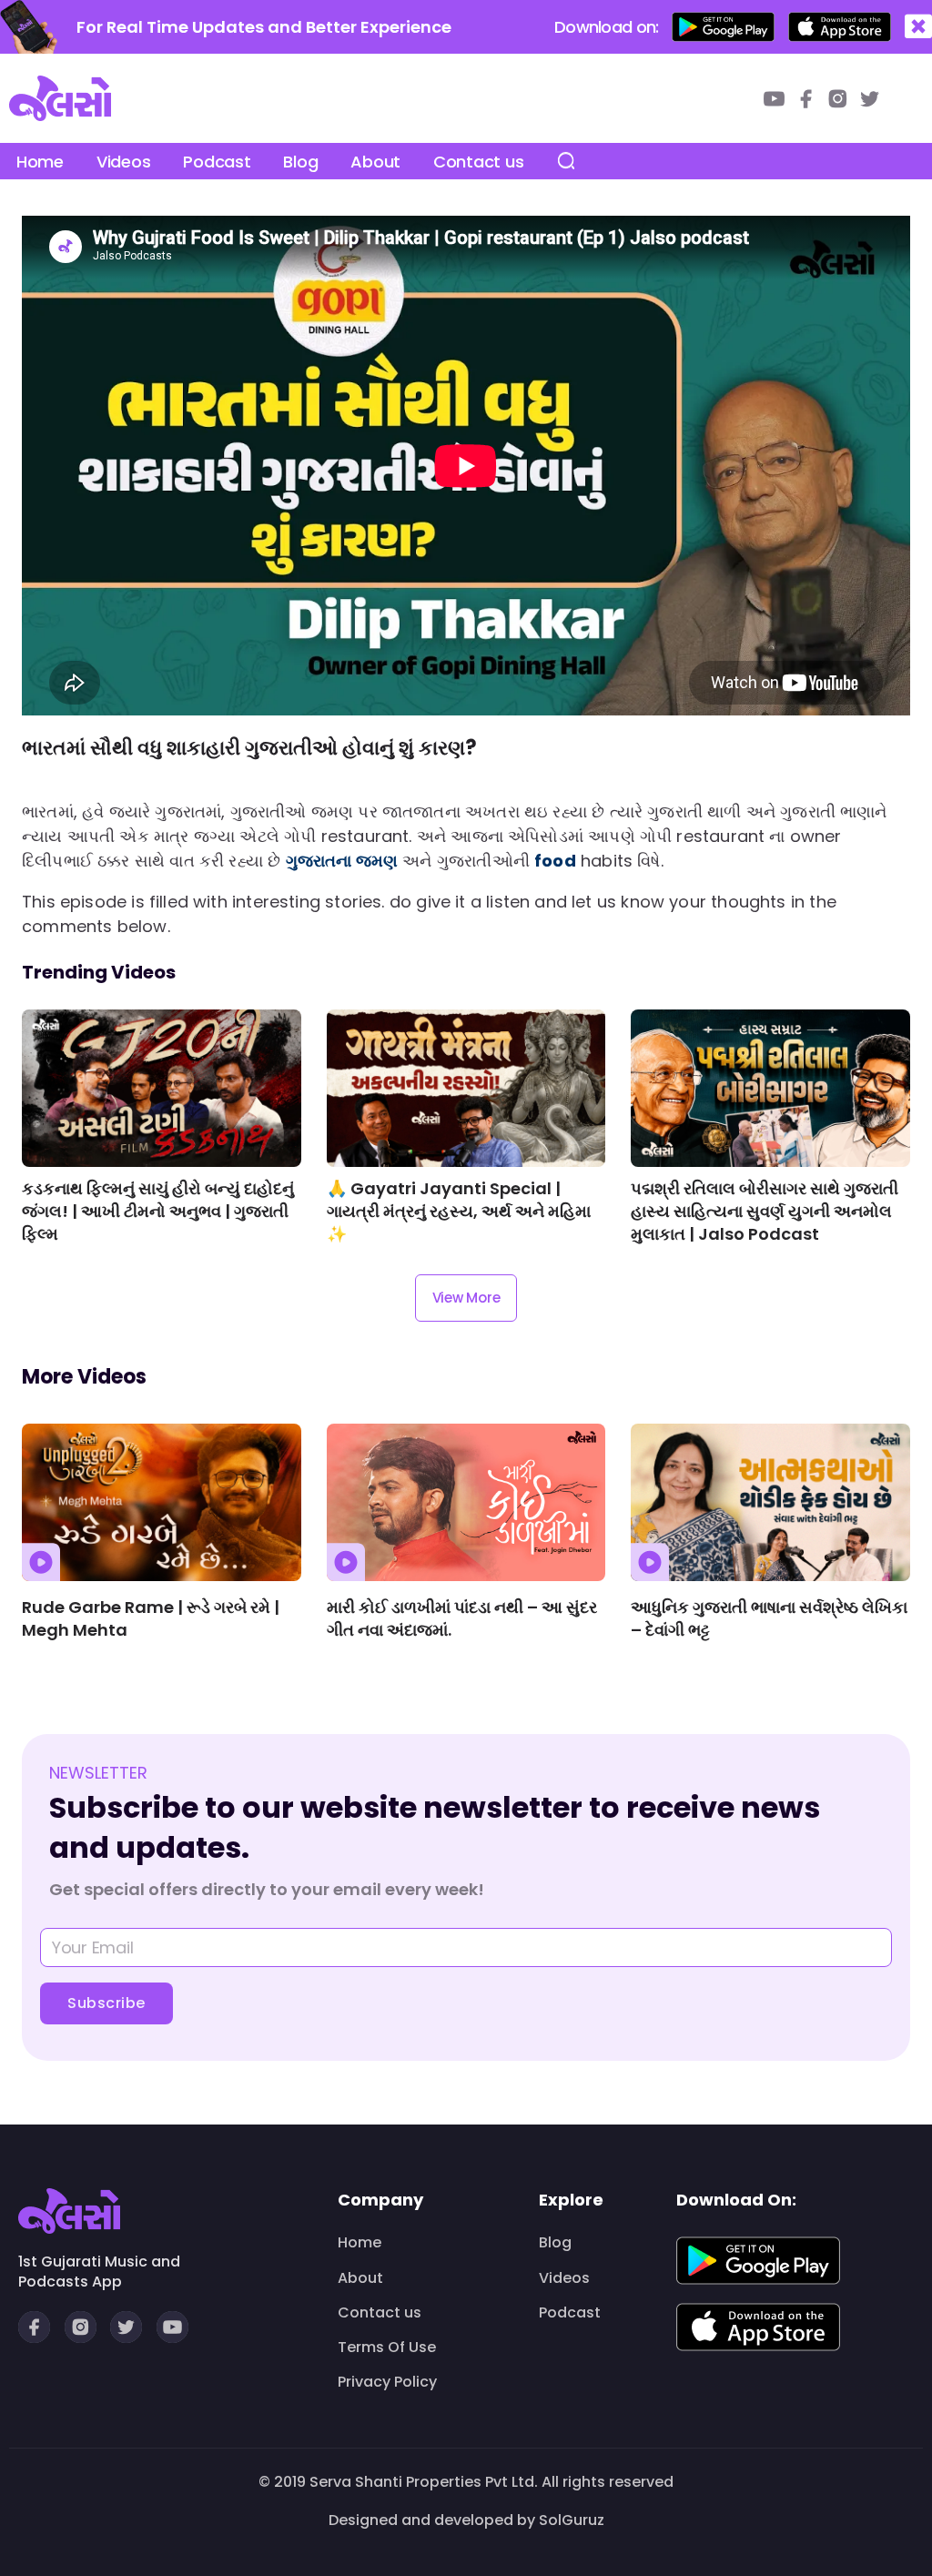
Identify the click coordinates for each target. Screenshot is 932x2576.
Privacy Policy (387, 2382)
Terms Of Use (387, 2348)
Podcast (217, 162)
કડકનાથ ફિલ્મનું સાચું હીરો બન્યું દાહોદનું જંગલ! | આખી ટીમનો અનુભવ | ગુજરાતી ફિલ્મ (158, 1211)
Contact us (478, 162)
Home (40, 162)
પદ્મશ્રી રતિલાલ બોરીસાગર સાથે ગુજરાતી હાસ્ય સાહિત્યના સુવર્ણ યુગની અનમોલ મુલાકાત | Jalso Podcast (765, 1211)
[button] (918, 27)
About (375, 162)
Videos (123, 162)
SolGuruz (572, 2520)
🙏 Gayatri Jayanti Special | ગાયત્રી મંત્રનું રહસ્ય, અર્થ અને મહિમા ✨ (459, 1211)
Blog (300, 162)
